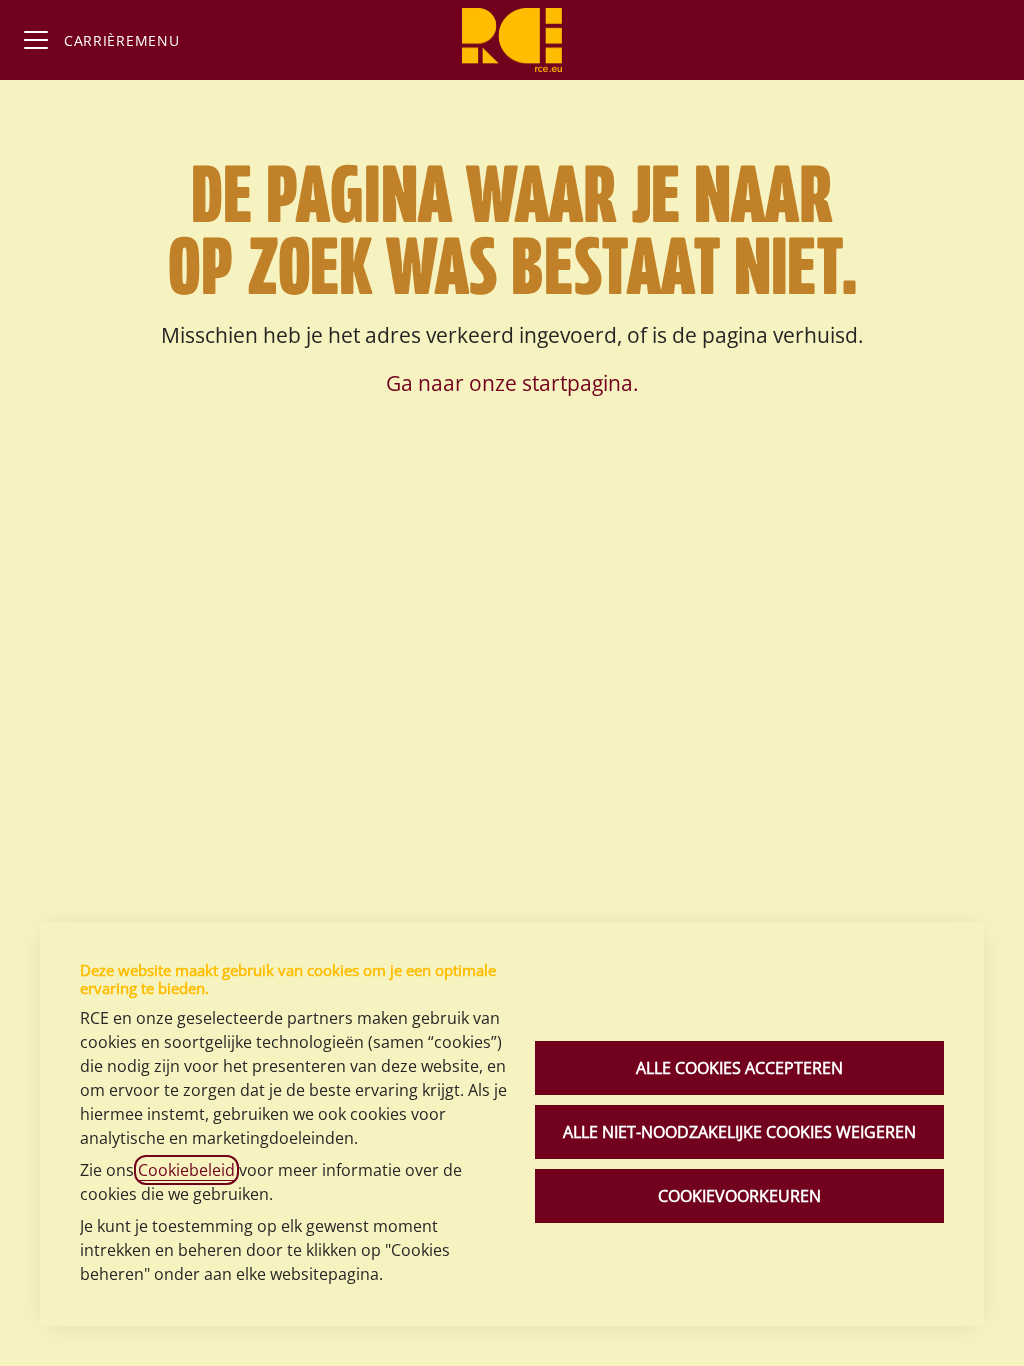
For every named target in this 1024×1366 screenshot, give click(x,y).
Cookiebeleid (186, 1170)
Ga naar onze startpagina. (512, 383)
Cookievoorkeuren (739, 1196)
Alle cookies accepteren (739, 1068)
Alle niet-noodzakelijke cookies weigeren (739, 1132)
